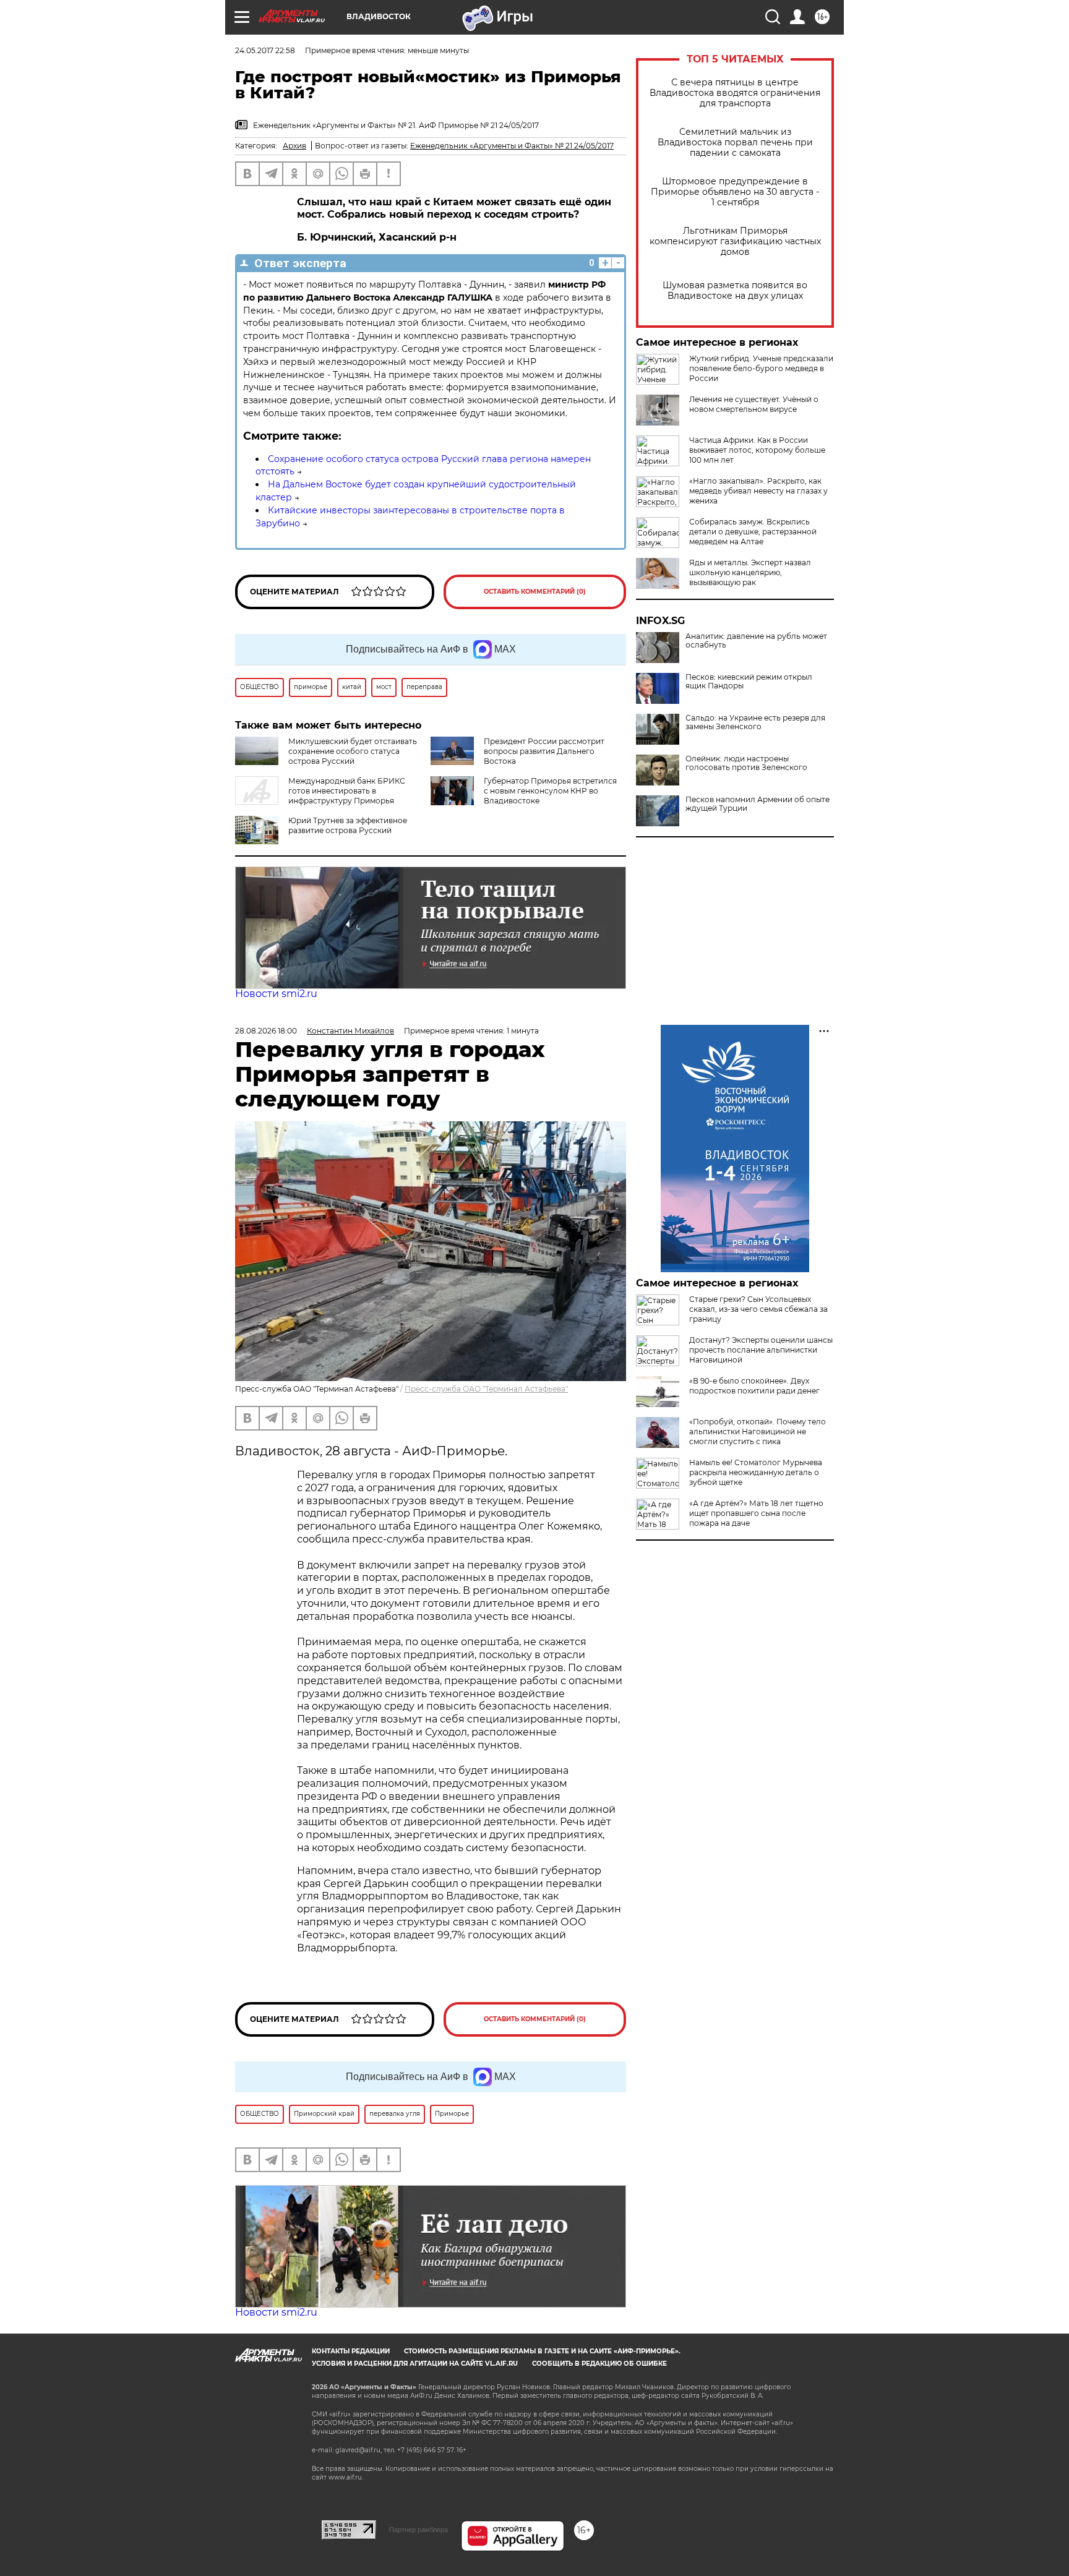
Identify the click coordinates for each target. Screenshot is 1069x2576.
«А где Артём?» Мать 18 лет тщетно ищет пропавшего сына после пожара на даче (756, 1513)
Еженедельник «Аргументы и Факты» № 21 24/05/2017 (512, 146)
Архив (294, 146)
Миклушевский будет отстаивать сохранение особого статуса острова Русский (353, 751)
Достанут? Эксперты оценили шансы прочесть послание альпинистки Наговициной (761, 1350)
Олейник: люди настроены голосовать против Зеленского (746, 763)
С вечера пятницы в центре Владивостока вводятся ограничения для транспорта (735, 93)
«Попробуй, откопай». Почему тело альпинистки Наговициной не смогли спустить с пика (758, 1431)
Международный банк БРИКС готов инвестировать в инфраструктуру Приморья (347, 791)
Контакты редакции (351, 2351)
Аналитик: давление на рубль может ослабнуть (756, 641)
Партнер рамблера (419, 2530)
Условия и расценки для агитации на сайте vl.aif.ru (415, 2364)
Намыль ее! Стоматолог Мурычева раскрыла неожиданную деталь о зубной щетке (756, 1472)
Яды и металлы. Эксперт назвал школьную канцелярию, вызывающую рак (750, 572)
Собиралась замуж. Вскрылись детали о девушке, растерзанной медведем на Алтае (753, 532)
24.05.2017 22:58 (265, 50)
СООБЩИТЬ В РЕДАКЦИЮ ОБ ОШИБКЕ (599, 2364)
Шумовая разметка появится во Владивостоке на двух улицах (735, 291)
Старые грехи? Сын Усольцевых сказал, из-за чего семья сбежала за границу (758, 1309)
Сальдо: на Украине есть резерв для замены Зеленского (755, 722)
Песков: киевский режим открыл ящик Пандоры (749, 682)
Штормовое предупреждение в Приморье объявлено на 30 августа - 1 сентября (735, 192)
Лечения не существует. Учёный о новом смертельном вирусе (754, 404)
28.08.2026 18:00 (266, 1031)
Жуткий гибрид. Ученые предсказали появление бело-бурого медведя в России (761, 368)
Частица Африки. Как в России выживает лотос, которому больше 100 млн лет (757, 450)
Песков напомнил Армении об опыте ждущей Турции (758, 804)
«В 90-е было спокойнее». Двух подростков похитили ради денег (754, 1386)
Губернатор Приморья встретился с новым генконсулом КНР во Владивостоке (550, 791)
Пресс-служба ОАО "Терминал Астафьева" (486, 1389)
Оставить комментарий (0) (535, 592)
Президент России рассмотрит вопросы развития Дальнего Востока (544, 751)
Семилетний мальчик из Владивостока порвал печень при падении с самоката (735, 143)
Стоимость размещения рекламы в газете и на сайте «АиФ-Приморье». (542, 2351)
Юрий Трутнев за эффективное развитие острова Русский (348, 825)
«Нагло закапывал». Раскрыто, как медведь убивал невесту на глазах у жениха (758, 491)
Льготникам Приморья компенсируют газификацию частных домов (735, 242)
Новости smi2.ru (276, 994)
